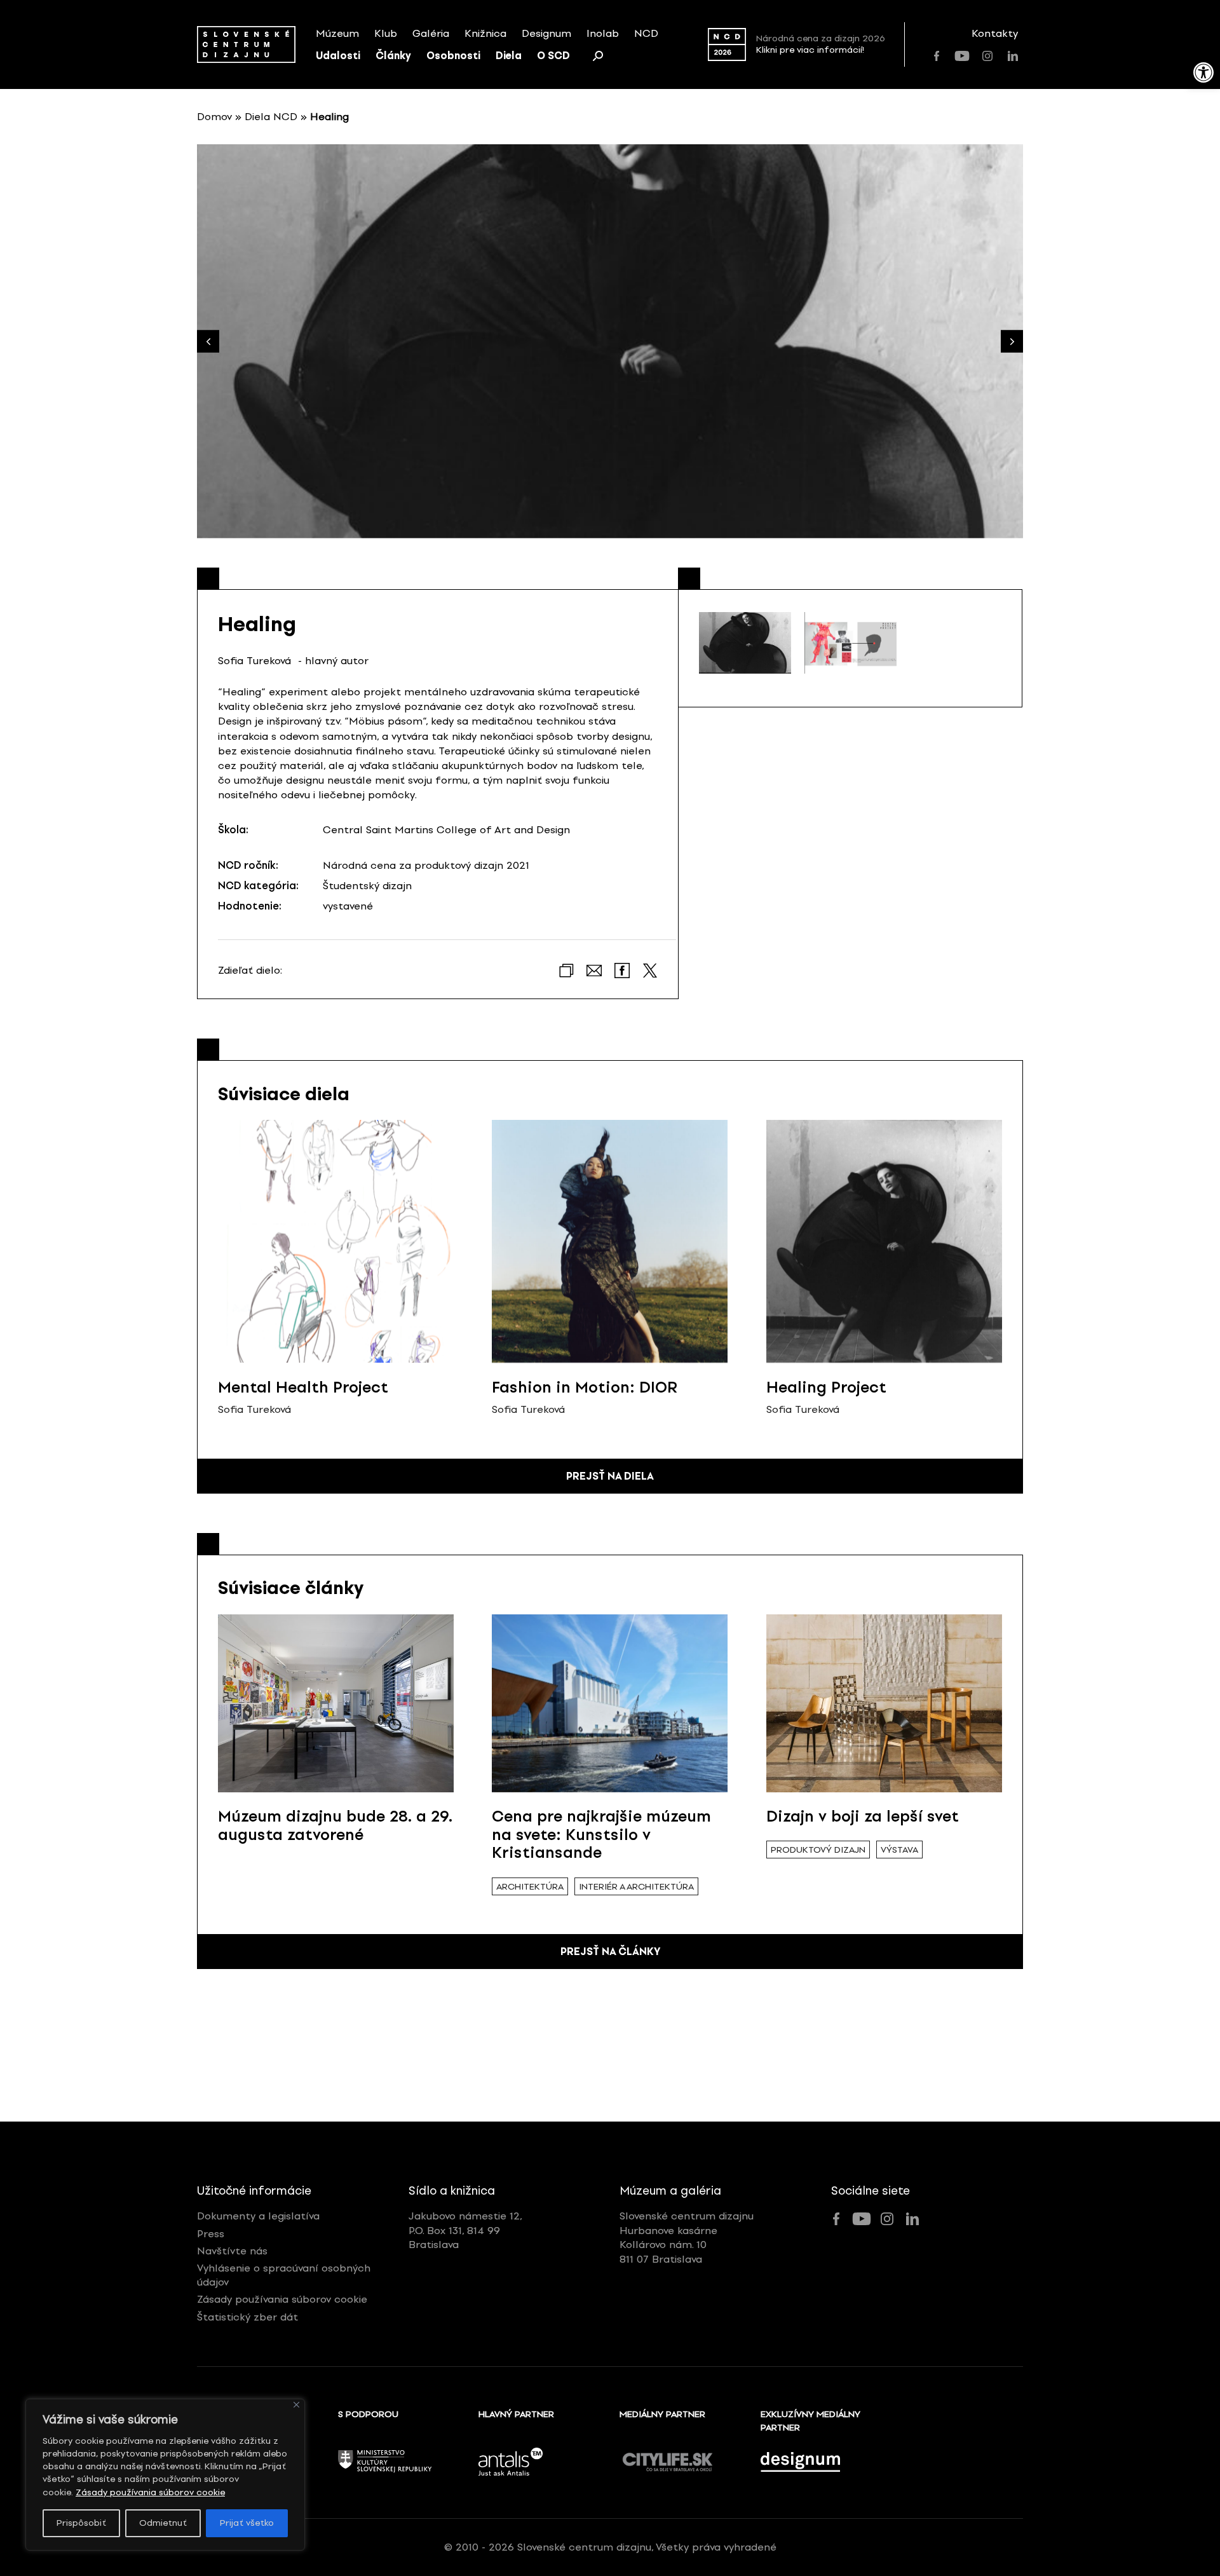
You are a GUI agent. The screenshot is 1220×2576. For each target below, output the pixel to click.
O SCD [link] (553, 56)
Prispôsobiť (81, 2523)
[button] (1012, 342)
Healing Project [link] (826, 1387)
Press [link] (211, 2234)
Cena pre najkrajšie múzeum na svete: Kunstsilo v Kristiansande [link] (601, 1835)
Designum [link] (546, 33)
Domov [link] (214, 117)
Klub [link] (386, 33)
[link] (1203, 72)
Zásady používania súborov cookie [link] (150, 2492)
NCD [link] (646, 33)
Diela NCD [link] (271, 117)
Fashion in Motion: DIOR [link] (585, 1387)
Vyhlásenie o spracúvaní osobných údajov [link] (284, 2275)
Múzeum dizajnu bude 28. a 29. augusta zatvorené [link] (335, 1825)
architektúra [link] (530, 1887)
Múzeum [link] (337, 33)
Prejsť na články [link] (610, 1952)
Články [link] (393, 56)
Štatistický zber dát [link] (247, 2317)
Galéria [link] (431, 33)
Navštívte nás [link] (232, 2251)
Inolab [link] (603, 33)
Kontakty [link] (995, 33)
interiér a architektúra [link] (636, 1887)
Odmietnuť (163, 2523)
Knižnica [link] (485, 33)
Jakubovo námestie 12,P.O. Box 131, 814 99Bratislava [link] (465, 2230)
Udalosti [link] (338, 56)
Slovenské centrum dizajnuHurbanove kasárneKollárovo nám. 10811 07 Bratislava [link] (687, 2237)
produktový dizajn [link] (818, 1850)
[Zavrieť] (296, 2405)
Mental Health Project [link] (303, 1387)
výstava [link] (899, 1850)
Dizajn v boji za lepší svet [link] (863, 1816)
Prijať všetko (247, 2523)
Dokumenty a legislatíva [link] (258, 2216)
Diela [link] (509, 56)
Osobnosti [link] (453, 56)
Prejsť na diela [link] (610, 1476)
